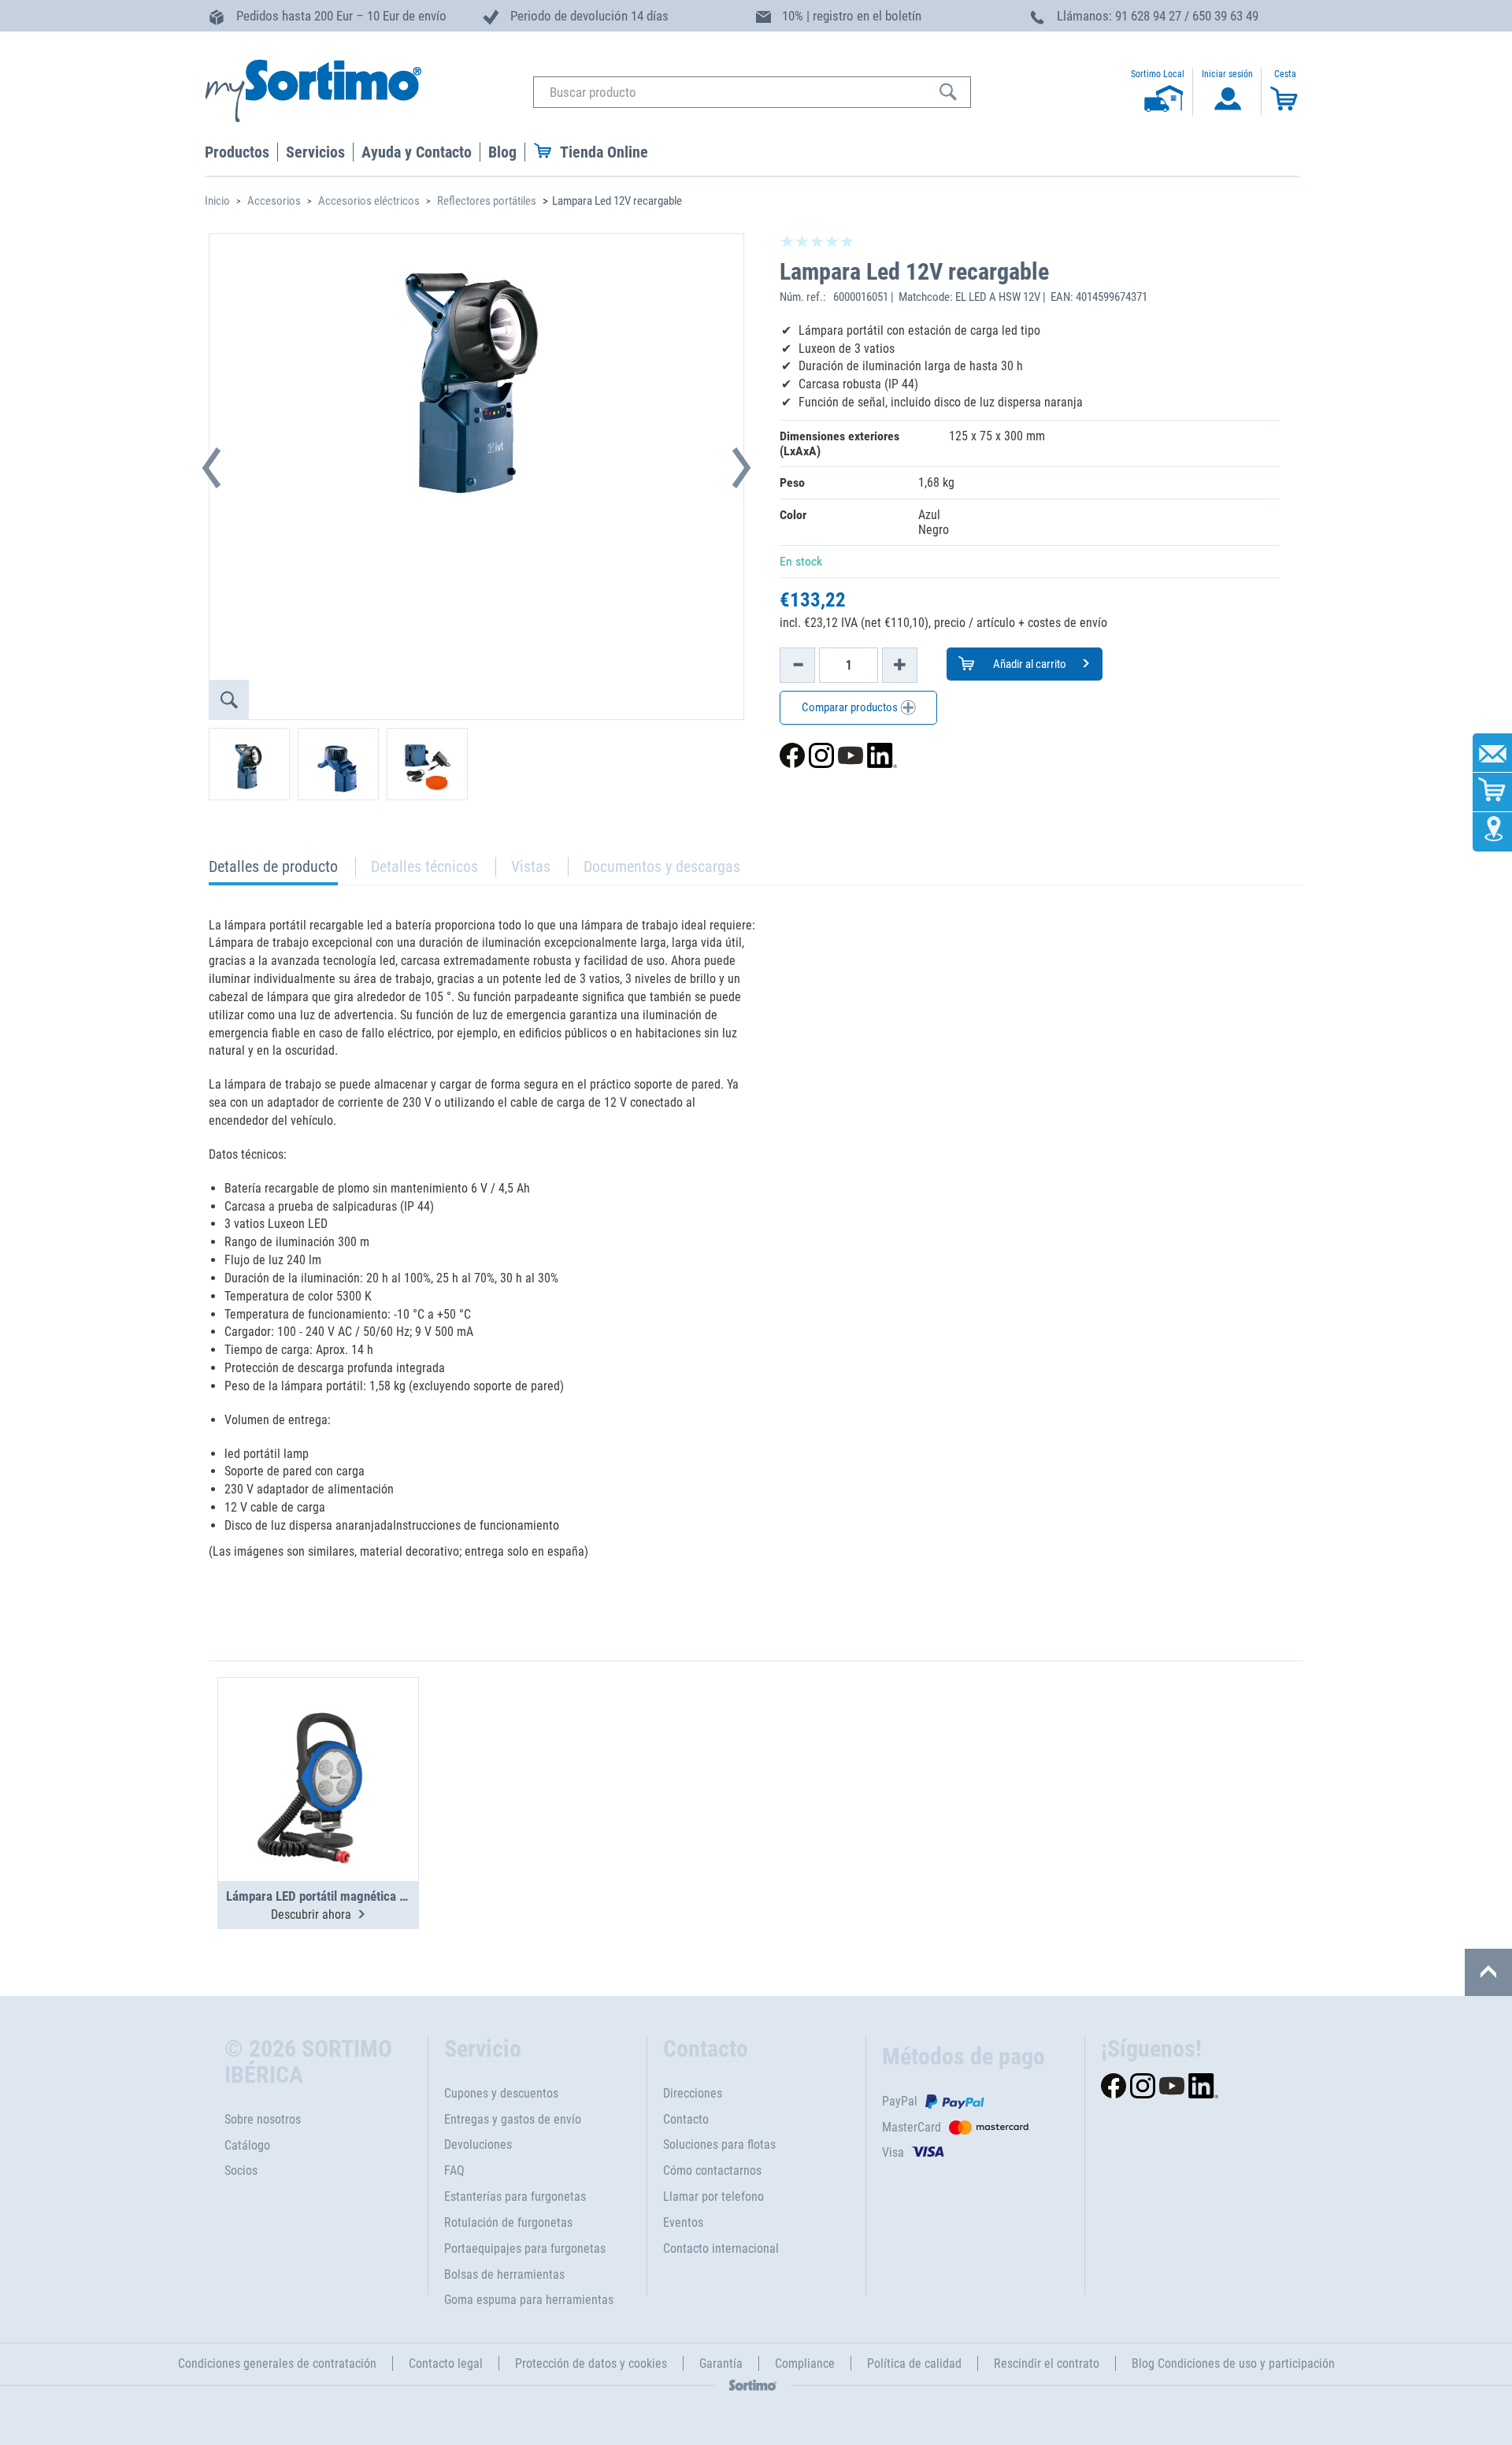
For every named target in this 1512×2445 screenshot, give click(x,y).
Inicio (217, 201)
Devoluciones (478, 2144)
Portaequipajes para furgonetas (525, 2248)
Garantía (721, 2363)
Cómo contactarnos (712, 2170)
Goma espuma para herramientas (529, 2300)
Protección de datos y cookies (591, 2363)
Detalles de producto (273, 871)
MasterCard (912, 2127)
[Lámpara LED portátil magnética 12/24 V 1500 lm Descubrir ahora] (318, 1741)
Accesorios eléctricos (369, 201)
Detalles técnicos (424, 866)
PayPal (900, 2101)
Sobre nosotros (263, 2119)
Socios (241, 2170)
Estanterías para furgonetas (515, 2196)
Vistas (531, 866)
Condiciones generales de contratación (277, 2363)
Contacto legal (446, 2363)
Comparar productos (851, 707)
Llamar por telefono (713, 2196)
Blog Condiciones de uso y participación (1233, 2363)
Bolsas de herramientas (504, 2274)
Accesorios (274, 201)
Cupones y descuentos (501, 2093)
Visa (893, 2152)
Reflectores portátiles (487, 201)
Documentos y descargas (662, 866)
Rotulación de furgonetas (508, 2222)
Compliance (805, 2363)
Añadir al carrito (1028, 664)
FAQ (454, 2170)
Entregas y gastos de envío (513, 2119)
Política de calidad (914, 2363)
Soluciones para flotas (719, 2144)
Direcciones (693, 2093)
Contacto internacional (721, 2248)
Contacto (686, 2119)
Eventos (683, 2222)
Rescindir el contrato (1047, 2363)
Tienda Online (604, 152)
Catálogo (247, 2145)
